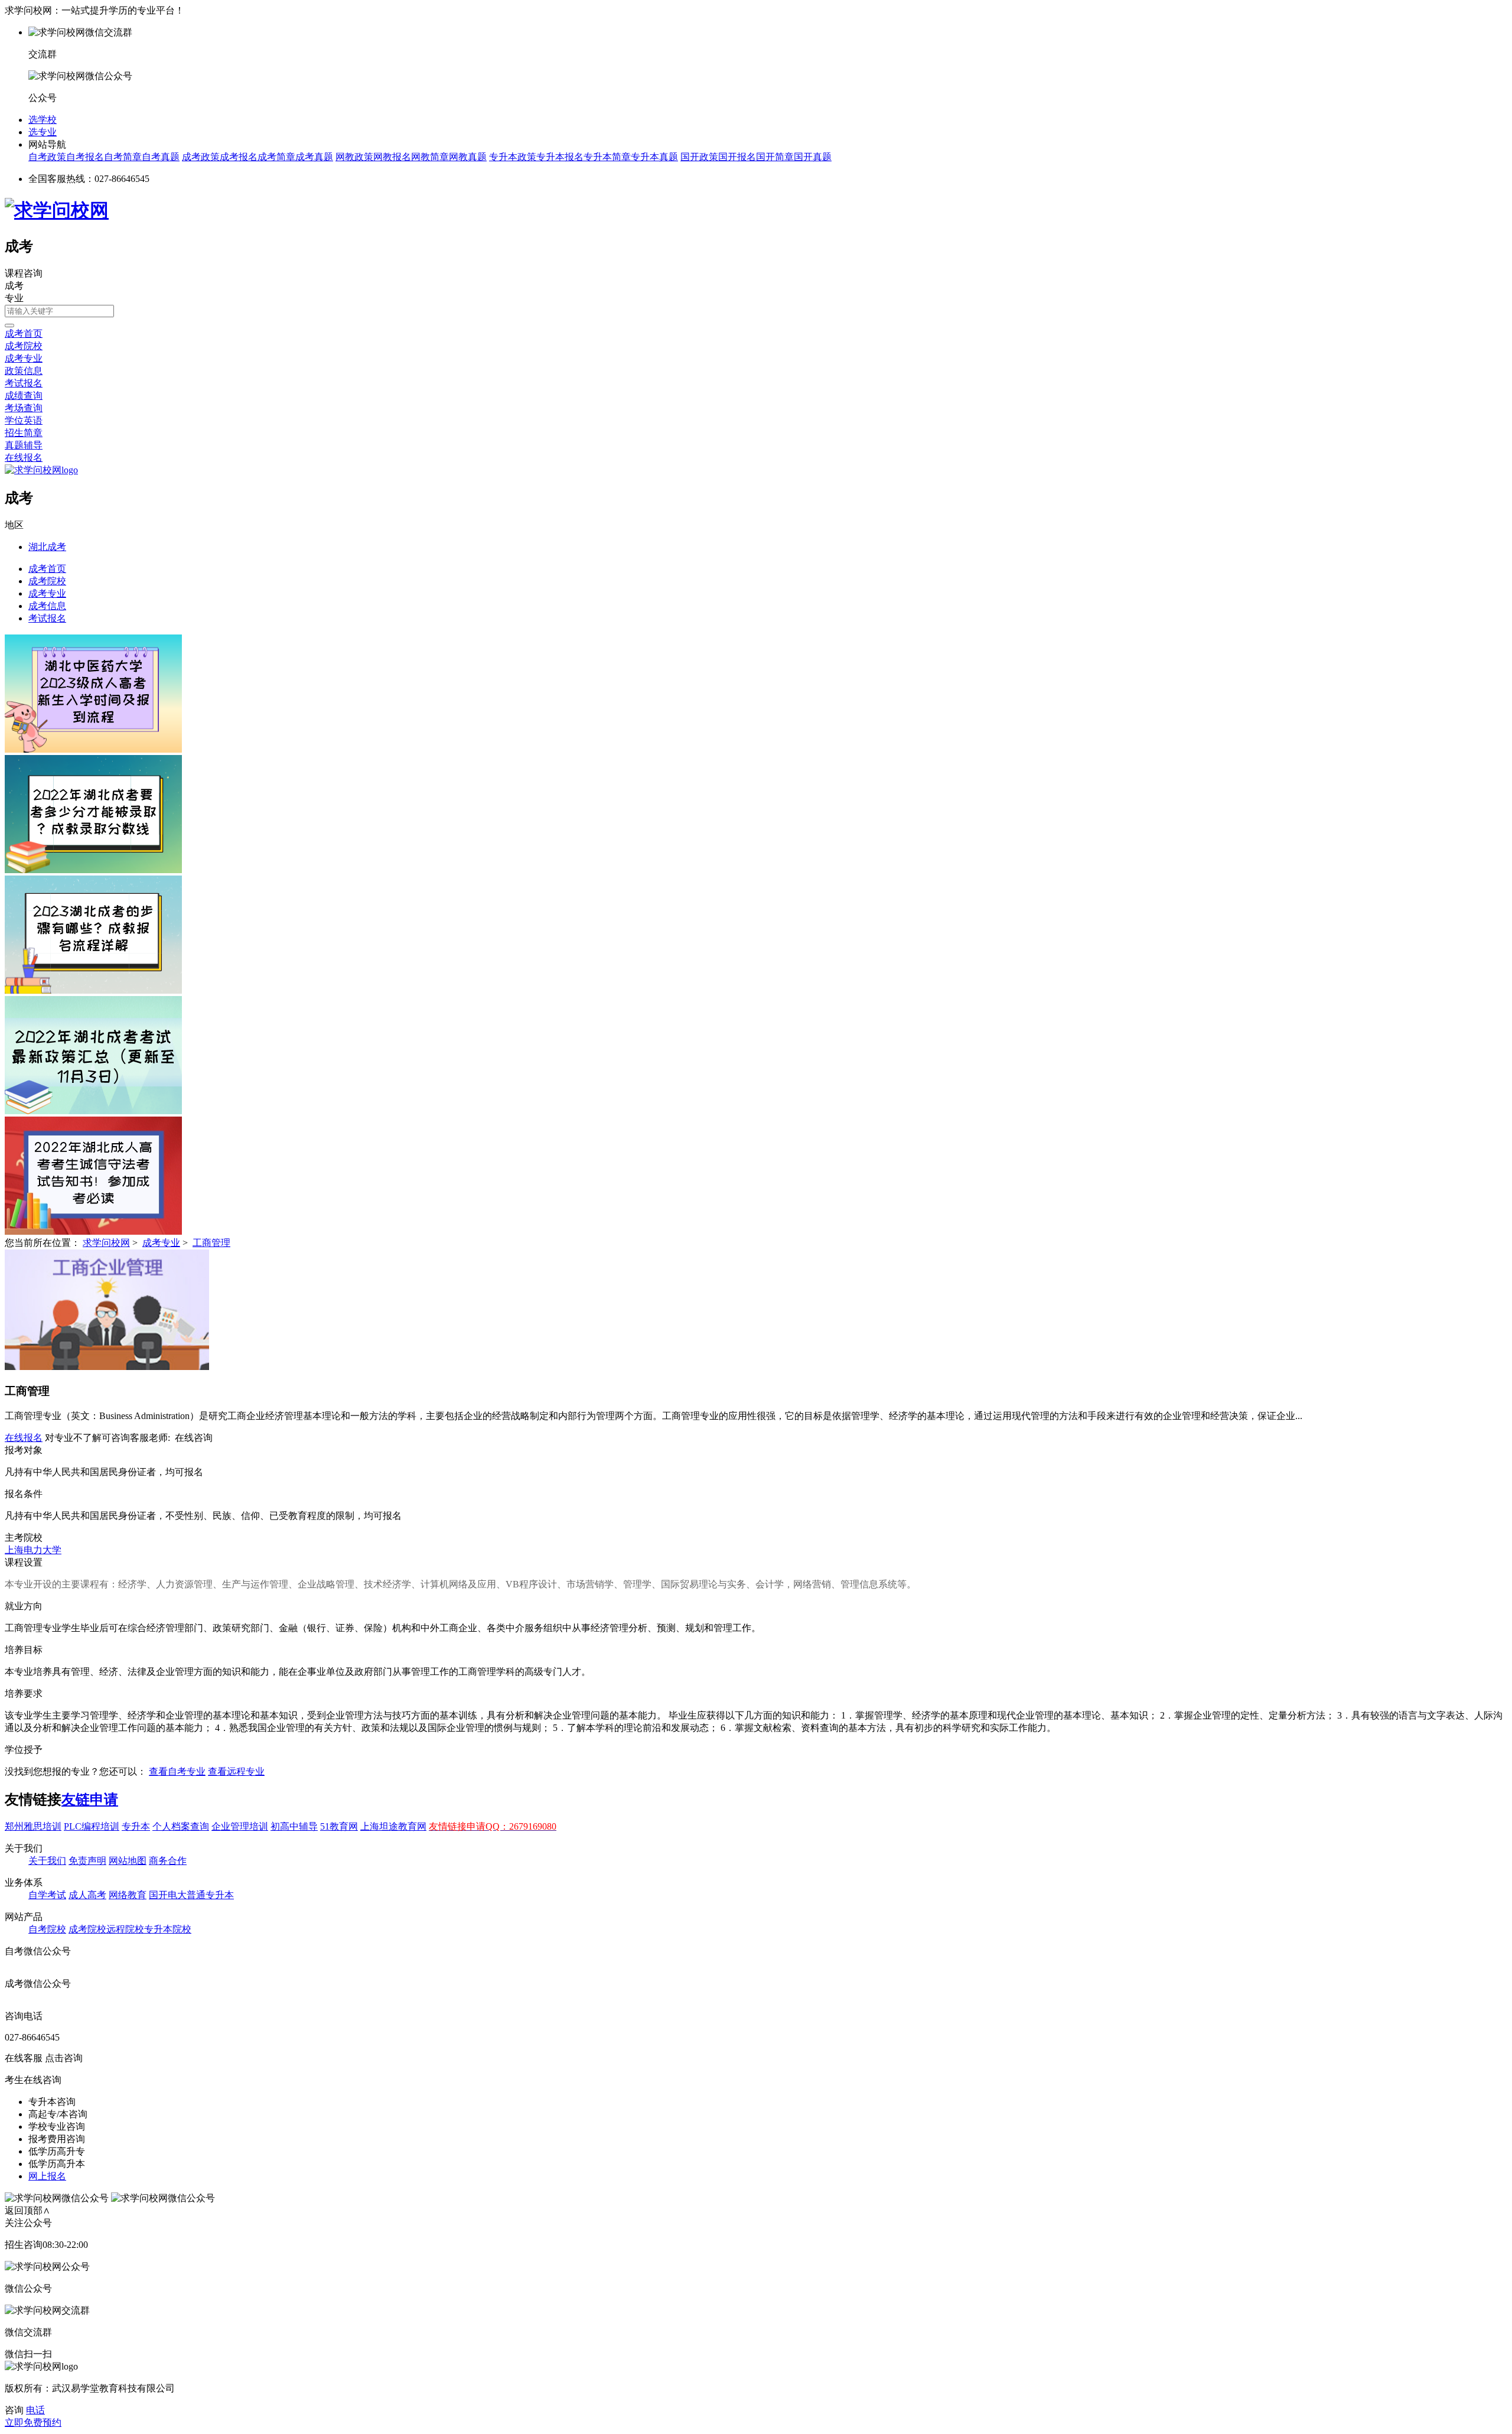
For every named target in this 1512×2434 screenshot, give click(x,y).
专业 (14, 298)
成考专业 (24, 358)
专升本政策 (513, 157)
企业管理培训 (240, 1826)
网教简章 (430, 157)
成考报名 (239, 157)
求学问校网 (106, 1243)
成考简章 (276, 157)
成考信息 (47, 606)
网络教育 (128, 1895)
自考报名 (85, 157)
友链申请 (90, 1800)
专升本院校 (168, 1929)
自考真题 (161, 157)
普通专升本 (210, 1895)
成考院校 (24, 346)
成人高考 (87, 1895)
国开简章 (775, 157)
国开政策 (699, 157)
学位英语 (24, 420)
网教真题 (468, 157)
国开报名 (737, 157)
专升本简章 (607, 157)
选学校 (43, 120)
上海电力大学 (33, 1550)
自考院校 (47, 1929)
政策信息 (24, 371)
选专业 (43, 132)
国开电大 (168, 1895)
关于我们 (47, 1861)
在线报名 (24, 458)
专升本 (136, 1826)
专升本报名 (560, 157)
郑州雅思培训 (33, 1826)
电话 (35, 2410)
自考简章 (123, 157)
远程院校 (125, 1929)
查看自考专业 (177, 1771)
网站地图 (128, 1861)
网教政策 (354, 157)
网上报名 (47, 2176)
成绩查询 (24, 396)
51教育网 (339, 1826)
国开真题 (813, 157)
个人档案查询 (181, 1826)
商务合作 (168, 1861)
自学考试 (47, 1895)
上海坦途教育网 (393, 1826)
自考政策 (47, 157)
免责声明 (87, 1861)
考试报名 (24, 383)
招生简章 (24, 433)
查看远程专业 (236, 1771)
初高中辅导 (294, 1826)
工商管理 (211, 1243)
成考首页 (24, 333)
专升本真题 (654, 157)
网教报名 (392, 157)
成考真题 (314, 157)
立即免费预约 (33, 2422)
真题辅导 (24, 445)
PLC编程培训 (92, 1826)
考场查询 (24, 408)
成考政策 (201, 157)
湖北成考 (47, 547)
